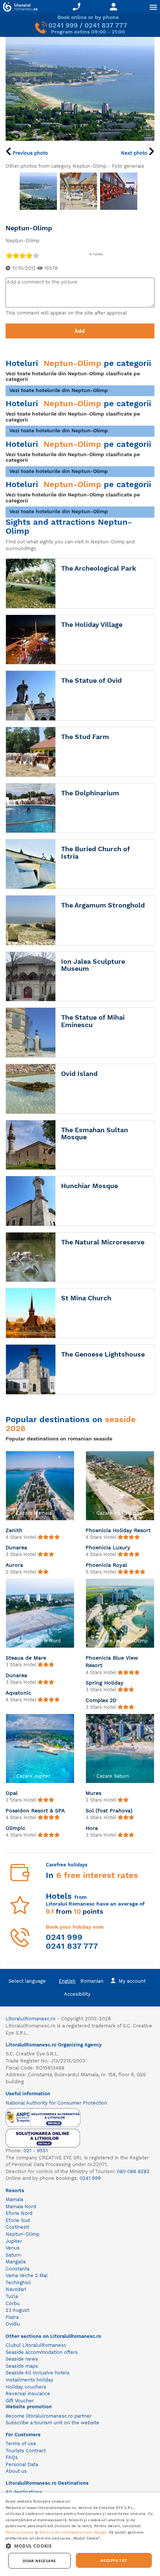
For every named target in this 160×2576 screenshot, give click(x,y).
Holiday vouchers (26, 2387)
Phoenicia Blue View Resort (112, 1661)
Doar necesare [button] (39, 2561)
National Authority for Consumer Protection (56, 2103)
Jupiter (14, 2241)
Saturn (13, 2255)
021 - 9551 (36, 2151)
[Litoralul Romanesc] (19, 8)
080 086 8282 (133, 2171)
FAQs (12, 2457)
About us (16, 2471)
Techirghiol (18, 2283)
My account (132, 1981)
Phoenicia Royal (106, 1565)
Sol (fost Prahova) (109, 1811)
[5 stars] (36, 255)
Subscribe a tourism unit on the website (52, 2423)
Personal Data (22, 2464)
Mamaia (14, 2199)
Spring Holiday (105, 1683)
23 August (17, 2310)
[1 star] (9, 255)
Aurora (14, 1565)
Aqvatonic (18, 1693)
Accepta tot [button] (114, 2560)
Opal (12, 1793)
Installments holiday (29, 2380)
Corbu (13, 2303)
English (67, 1981)
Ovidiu (13, 2324)
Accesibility (77, 1994)
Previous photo (30, 153)
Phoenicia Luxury (108, 1547)
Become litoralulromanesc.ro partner (49, 2416)
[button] (80, 2546)
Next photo (135, 153)
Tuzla (12, 2296)
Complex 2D (101, 1700)
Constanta (17, 2269)
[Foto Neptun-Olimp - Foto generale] (38, 191)
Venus (13, 2248)
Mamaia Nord (21, 2206)
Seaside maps (22, 2366)
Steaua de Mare (26, 1658)
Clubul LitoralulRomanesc (36, 2345)
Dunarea (16, 1547)
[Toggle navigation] (153, 7)
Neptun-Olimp (23, 2234)
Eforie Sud (18, 2220)
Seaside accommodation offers (42, 2352)
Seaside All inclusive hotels (38, 2373)
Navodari (16, 2289)
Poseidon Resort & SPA (35, 1811)
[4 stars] (29, 255)
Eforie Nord (19, 2213)
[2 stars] (16, 255)
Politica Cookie (20, 2532)
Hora (92, 1828)
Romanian (92, 1981)
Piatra (12, 2317)
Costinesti (17, 2227)
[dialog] (80, 2534)
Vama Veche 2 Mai (26, 2275)
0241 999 (63, 25)
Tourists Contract (26, 2451)
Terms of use (21, 2444)
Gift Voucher (20, 2401)
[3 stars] (22, 255)
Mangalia (16, 2262)
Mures (93, 1793)
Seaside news (22, 2359)
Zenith (14, 1530)
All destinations (24, 2492)
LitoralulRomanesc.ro (31, 2019)
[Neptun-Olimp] (80, 89)
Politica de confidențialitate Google (73, 2532)
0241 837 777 (106, 25)
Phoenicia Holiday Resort (118, 1530)
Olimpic (15, 1828)
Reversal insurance (28, 2394)
